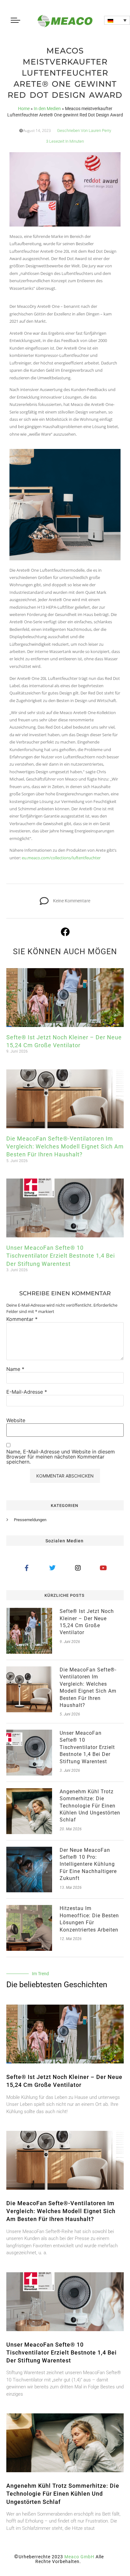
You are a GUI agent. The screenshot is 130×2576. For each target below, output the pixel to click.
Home (24, 109)
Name (15, 1369)
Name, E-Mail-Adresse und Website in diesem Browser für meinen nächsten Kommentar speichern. (61, 1457)
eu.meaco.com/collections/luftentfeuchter (61, 858)
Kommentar (22, 1319)
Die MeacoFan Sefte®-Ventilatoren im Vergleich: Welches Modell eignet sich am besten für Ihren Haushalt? (65, 1146)
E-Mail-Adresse (27, 1392)
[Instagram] (78, 1568)
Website (16, 1420)
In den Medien (47, 109)
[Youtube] (103, 1568)
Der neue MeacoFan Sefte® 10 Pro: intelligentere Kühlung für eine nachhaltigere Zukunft (88, 1864)
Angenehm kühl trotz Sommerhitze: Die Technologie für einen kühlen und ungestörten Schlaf (90, 1806)
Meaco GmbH (79, 2557)
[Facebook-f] (27, 1568)
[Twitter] (52, 1568)
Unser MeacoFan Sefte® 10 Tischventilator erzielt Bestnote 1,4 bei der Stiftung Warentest (61, 1256)
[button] (117, 20)
